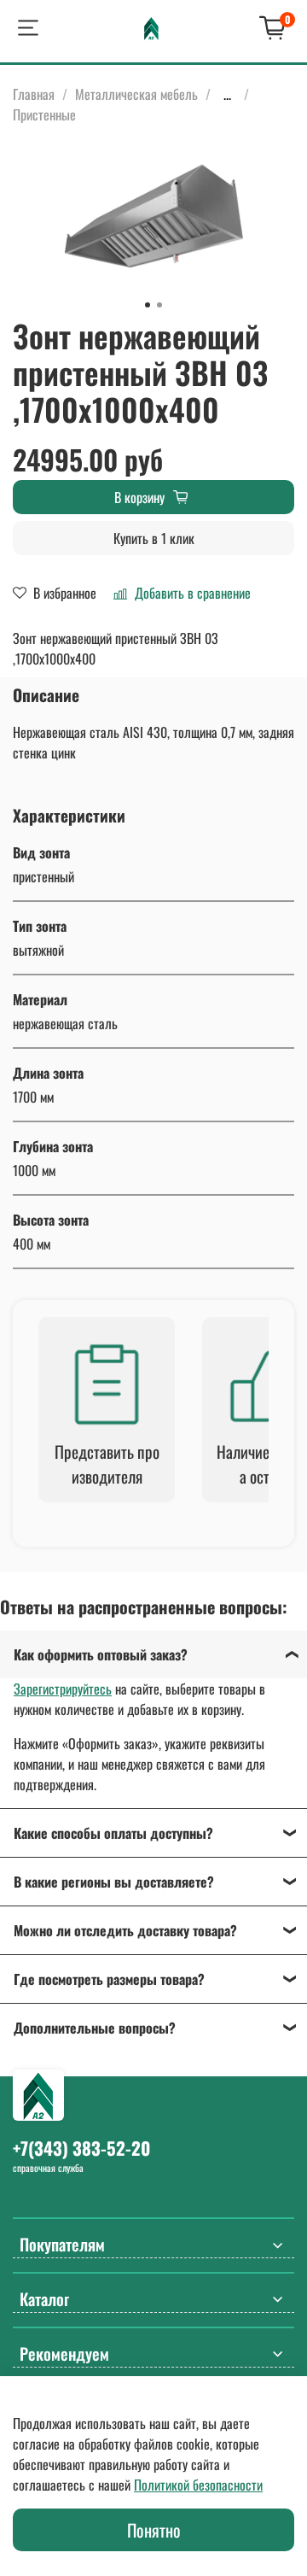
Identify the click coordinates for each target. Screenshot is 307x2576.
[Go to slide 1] (148, 305)
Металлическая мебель (136, 94)
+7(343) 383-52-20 (81, 2148)
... (227, 94)
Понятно (154, 2530)
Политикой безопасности (198, 2485)
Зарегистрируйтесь (63, 1689)
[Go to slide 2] (159, 305)
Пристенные (44, 114)
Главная (34, 94)
